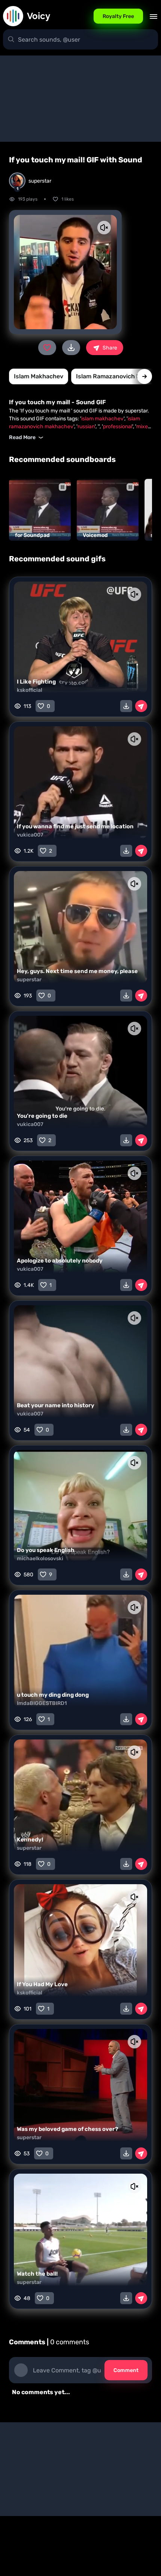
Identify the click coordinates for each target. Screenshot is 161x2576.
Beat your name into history (56, 1405)
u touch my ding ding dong (53, 1695)
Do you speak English (46, 1550)
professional (118, 427)
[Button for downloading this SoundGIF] (126, 706)
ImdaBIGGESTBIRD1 (42, 1703)
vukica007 (30, 835)
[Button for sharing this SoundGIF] (141, 706)
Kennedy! (30, 1840)
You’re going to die (42, 1116)
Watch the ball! (37, 2274)
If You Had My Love (42, 1984)
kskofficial (30, 690)
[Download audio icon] (71, 348)
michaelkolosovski (40, 1559)
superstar (29, 980)
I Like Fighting (36, 682)
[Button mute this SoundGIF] (104, 228)
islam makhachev (39, 376)
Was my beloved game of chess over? (68, 2129)
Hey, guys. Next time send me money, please (77, 971)
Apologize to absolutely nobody (60, 1261)
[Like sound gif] (47, 348)
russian (86, 427)
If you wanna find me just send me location (75, 826)
